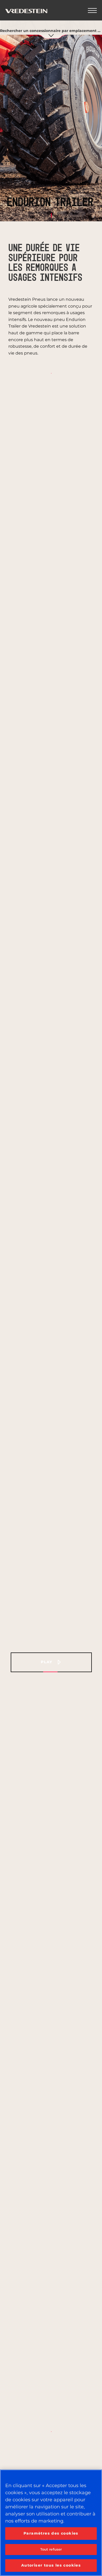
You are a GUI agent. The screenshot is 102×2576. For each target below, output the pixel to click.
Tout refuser (51, 2549)
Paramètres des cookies (51, 2533)
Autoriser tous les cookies (51, 2565)
